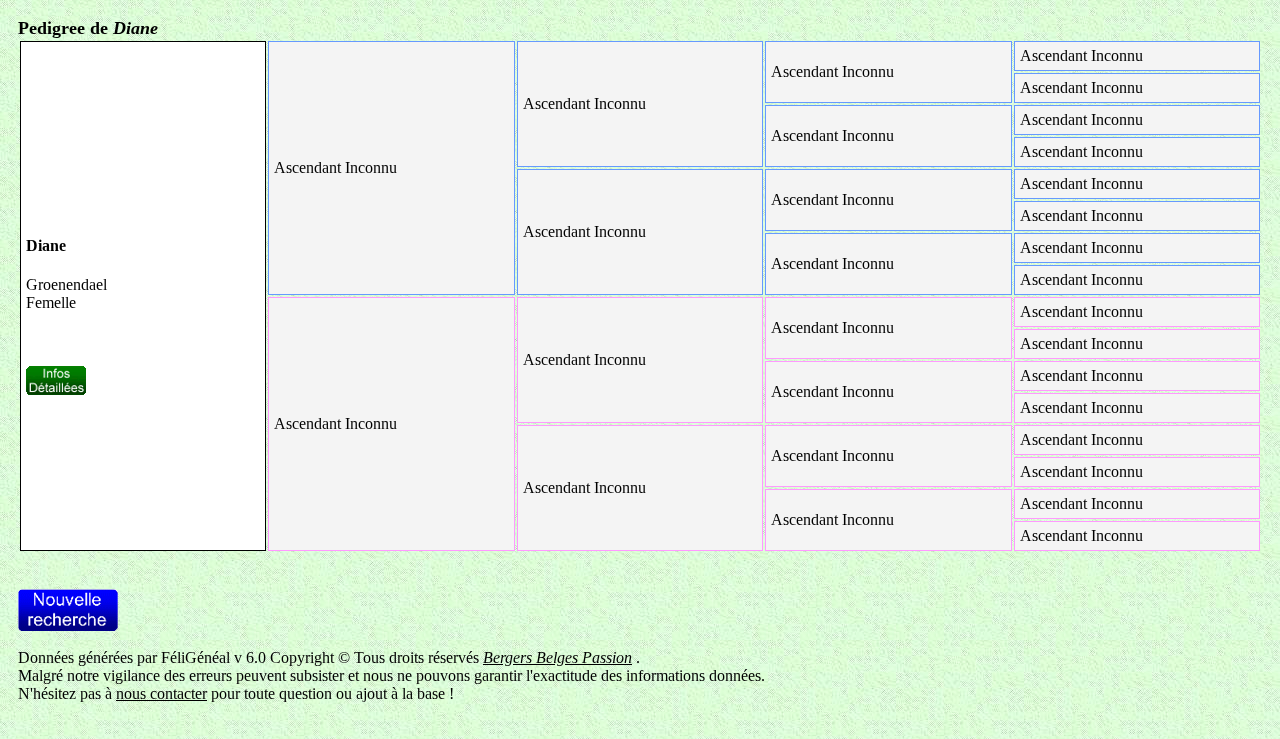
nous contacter (161, 693)
